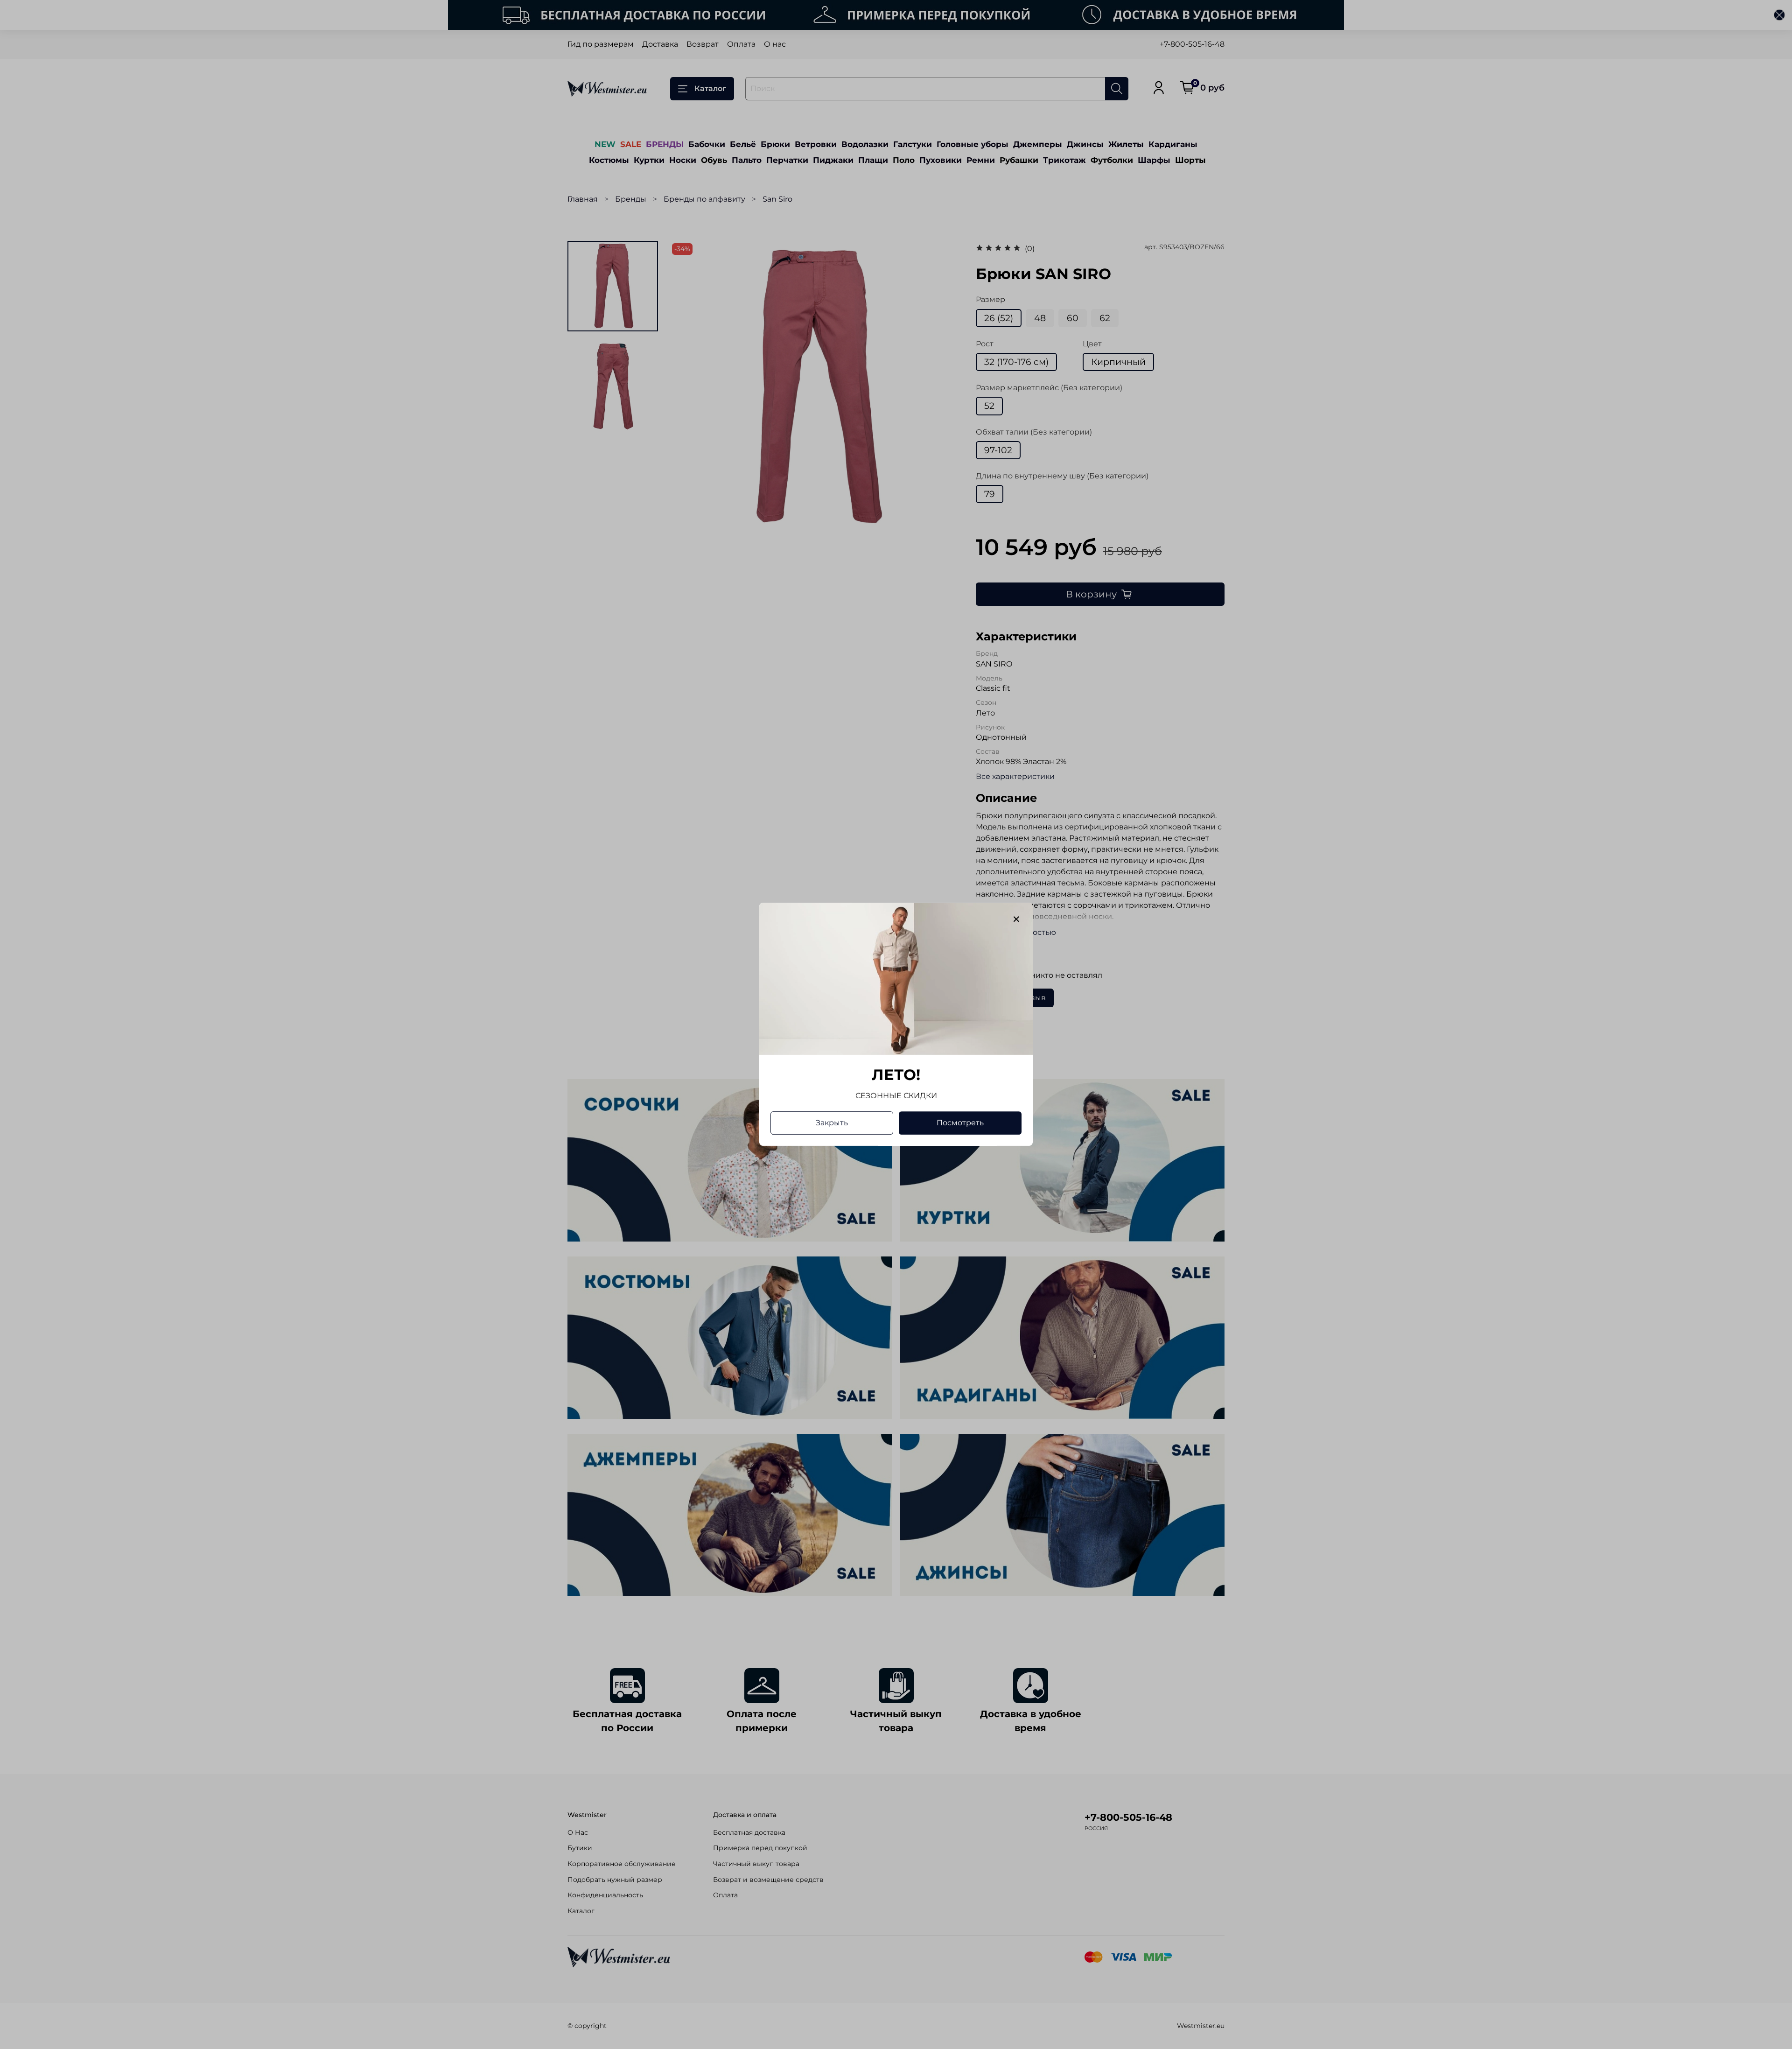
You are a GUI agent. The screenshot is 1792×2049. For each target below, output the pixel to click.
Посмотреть (960, 1123)
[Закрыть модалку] (1016, 919)
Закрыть (832, 1123)
